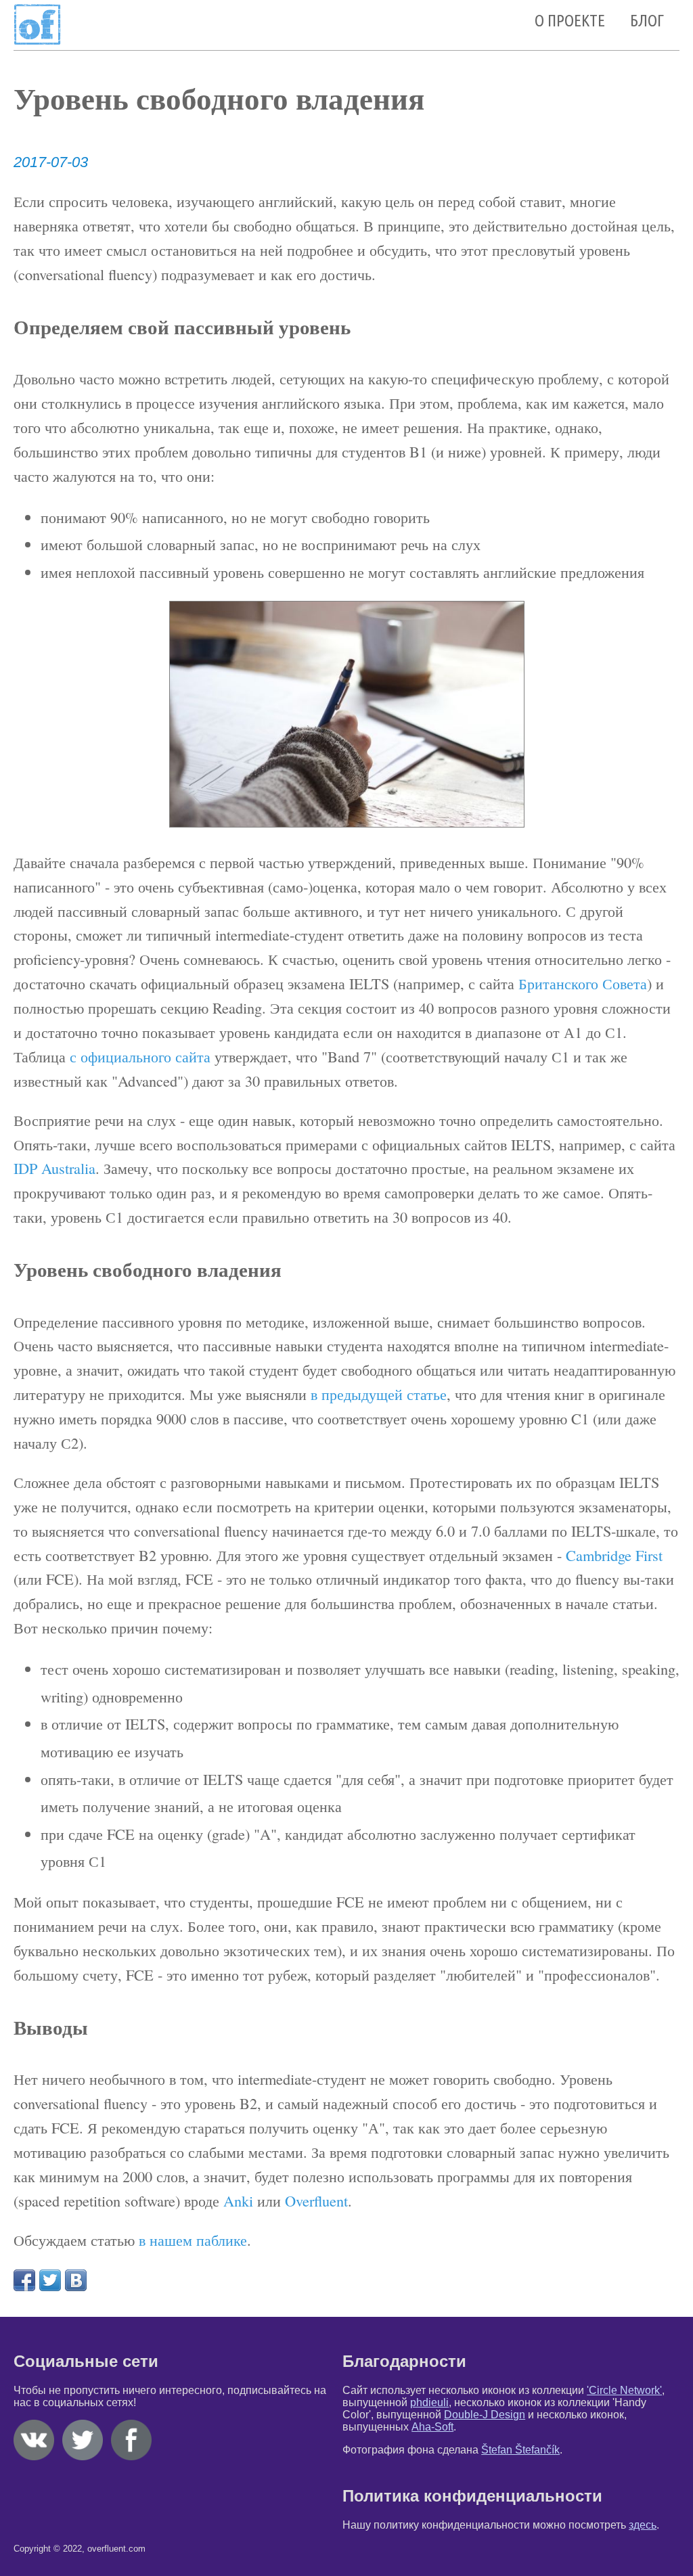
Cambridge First (614, 1555)
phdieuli (429, 2402)
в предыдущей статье (379, 1394)
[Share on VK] (76, 2280)
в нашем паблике (193, 2240)
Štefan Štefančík (520, 2450)
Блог (647, 21)
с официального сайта (140, 1056)
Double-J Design (485, 2415)
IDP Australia (54, 1168)
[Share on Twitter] (50, 2280)
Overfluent (316, 2200)
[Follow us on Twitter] (85, 2457)
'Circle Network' (624, 2390)
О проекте (570, 21)
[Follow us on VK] (37, 2457)
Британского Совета (583, 983)
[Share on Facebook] (24, 2280)
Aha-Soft (432, 2427)
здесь (643, 2525)
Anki (238, 2200)
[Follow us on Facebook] (134, 2457)
